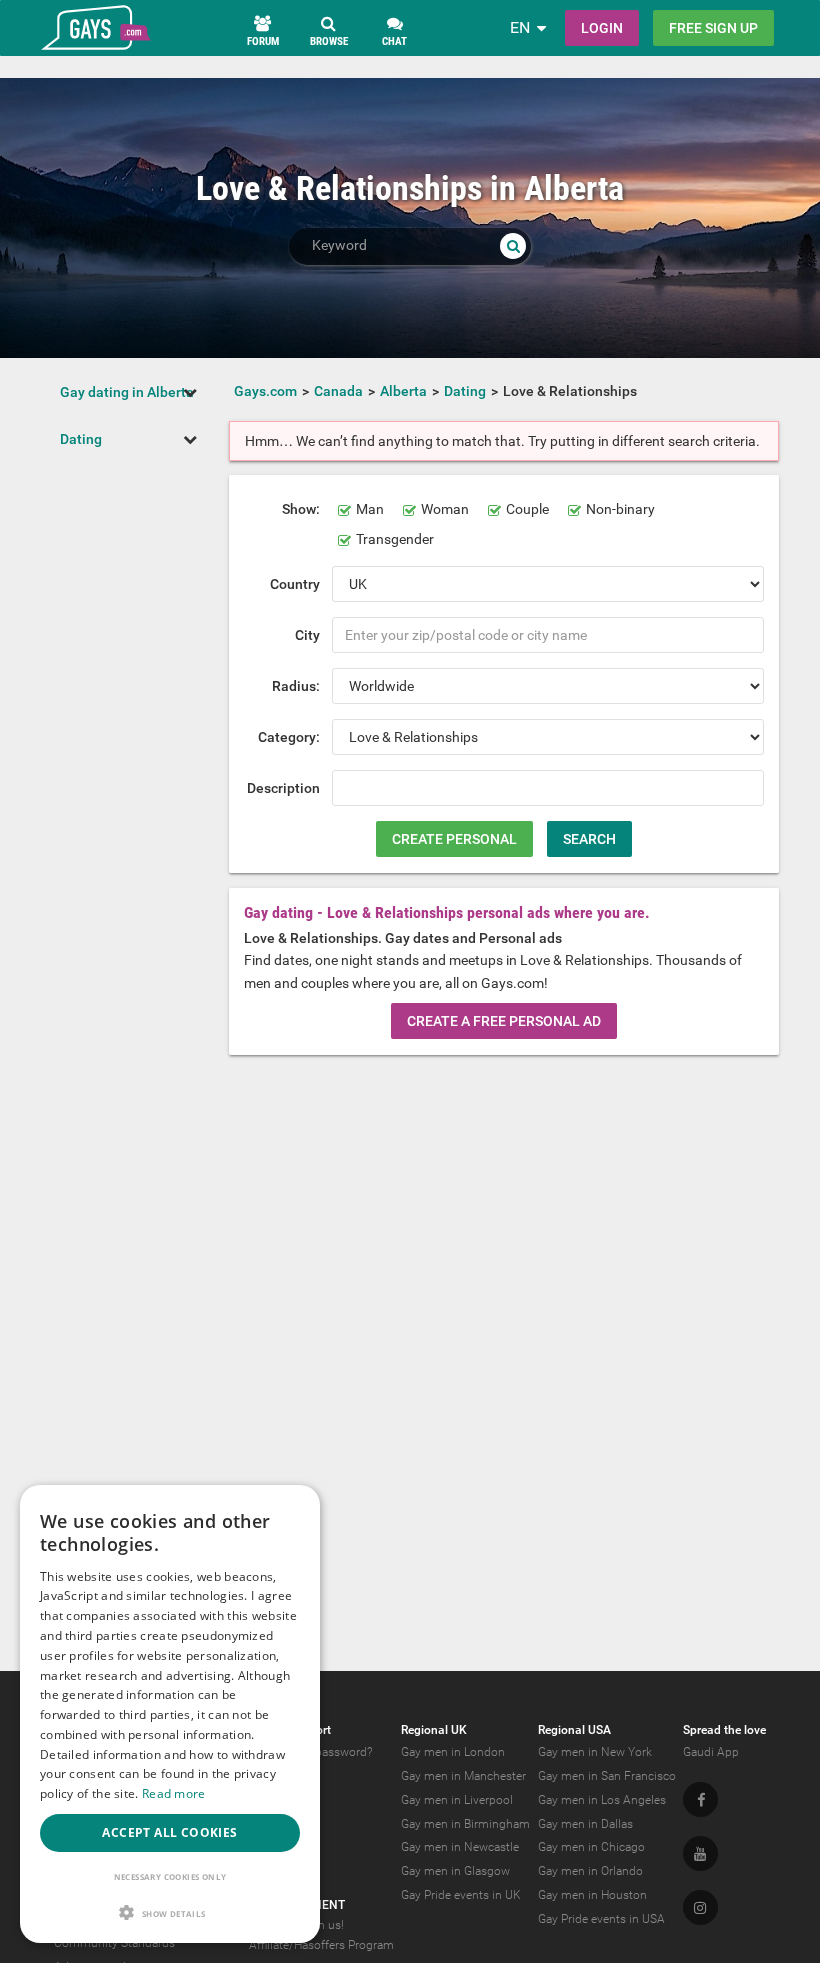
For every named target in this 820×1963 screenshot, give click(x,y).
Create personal (454, 839)
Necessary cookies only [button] (170, 1876)
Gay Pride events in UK (461, 1895)
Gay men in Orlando (590, 1871)
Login (602, 28)
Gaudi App (711, 1752)
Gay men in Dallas (585, 1824)
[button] (170, 1912)
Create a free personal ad (504, 1021)
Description (283, 788)
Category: (289, 737)
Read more (174, 1793)
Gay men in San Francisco (607, 1776)
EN (520, 27)
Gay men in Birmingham (465, 1824)
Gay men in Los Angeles (602, 1800)
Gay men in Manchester (463, 1776)
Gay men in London (453, 1752)
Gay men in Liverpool (457, 1800)
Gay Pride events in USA (601, 1919)
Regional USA (574, 1730)
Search (589, 839)
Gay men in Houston (592, 1895)
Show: (301, 509)
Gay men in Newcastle (460, 1847)
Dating (81, 439)
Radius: (296, 686)
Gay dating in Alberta (127, 392)
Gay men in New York (595, 1752)
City (307, 635)
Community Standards (114, 1943)
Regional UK (434, 1730)
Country (295, 584)
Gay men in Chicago (591, 1847)
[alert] (170, 1714)
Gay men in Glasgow (455, 1871)
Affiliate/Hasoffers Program (321, 1945)
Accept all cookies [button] (169, 1832)
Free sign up (713, 28)
